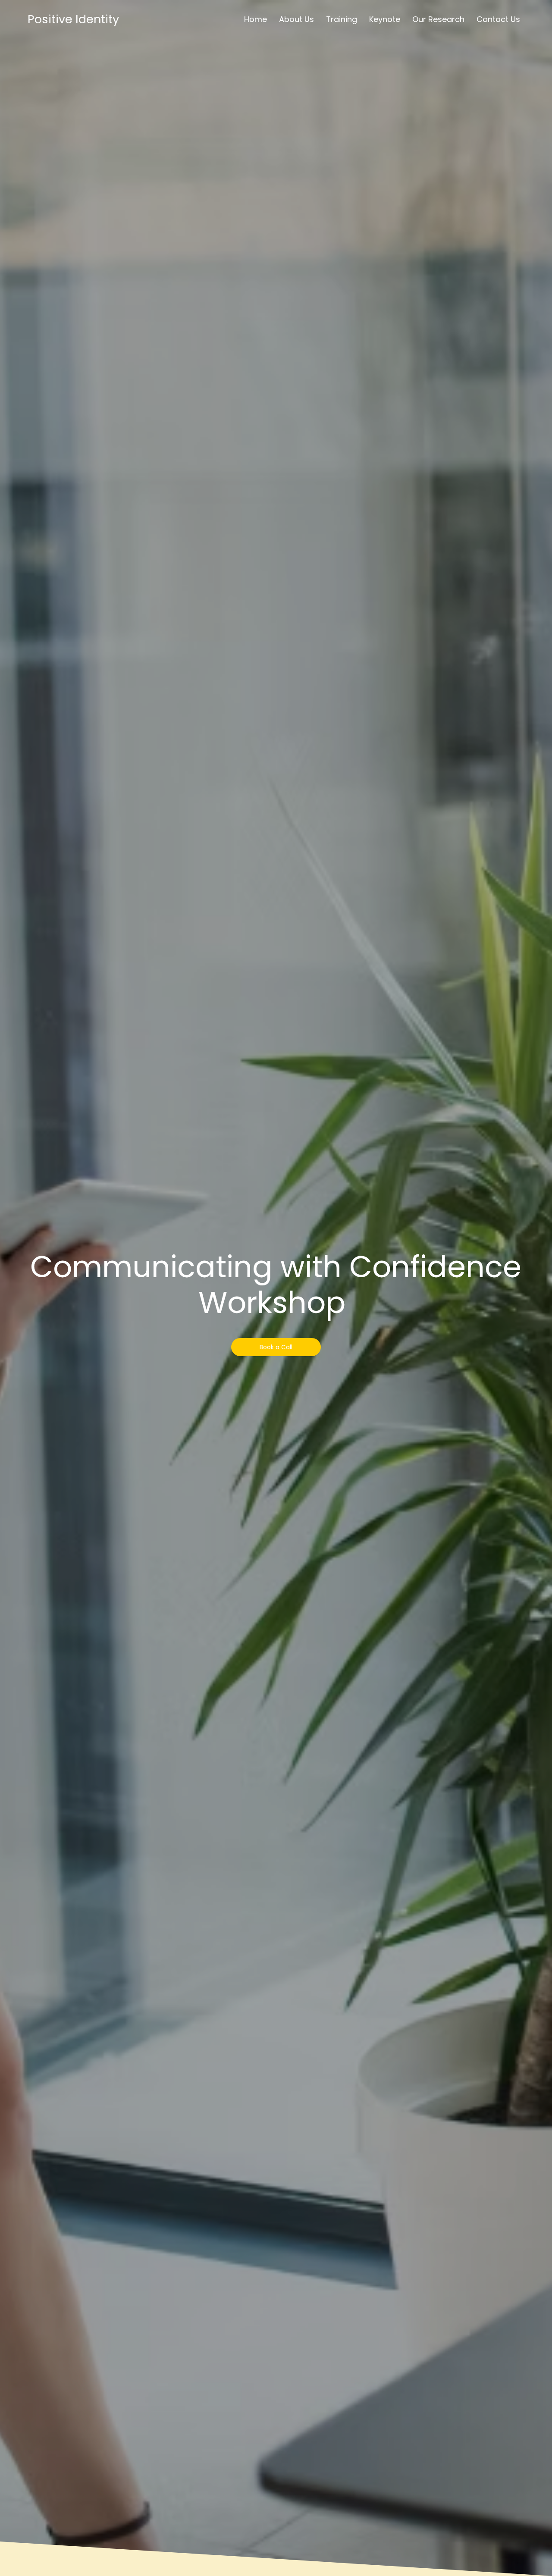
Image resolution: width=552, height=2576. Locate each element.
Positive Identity (73, 19)
